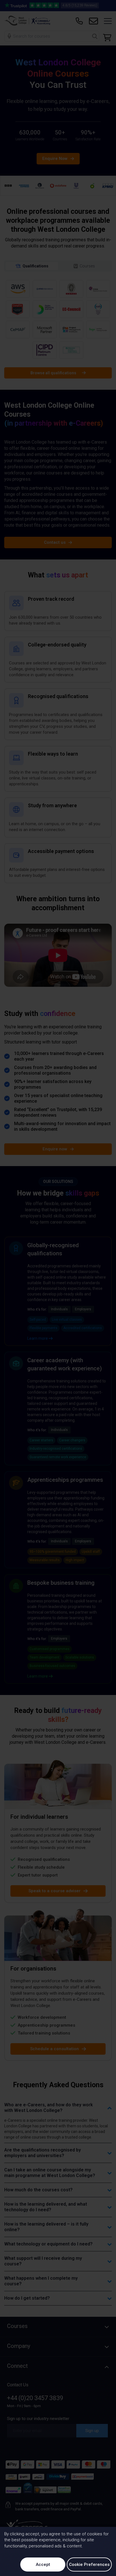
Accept (43, 2564)
